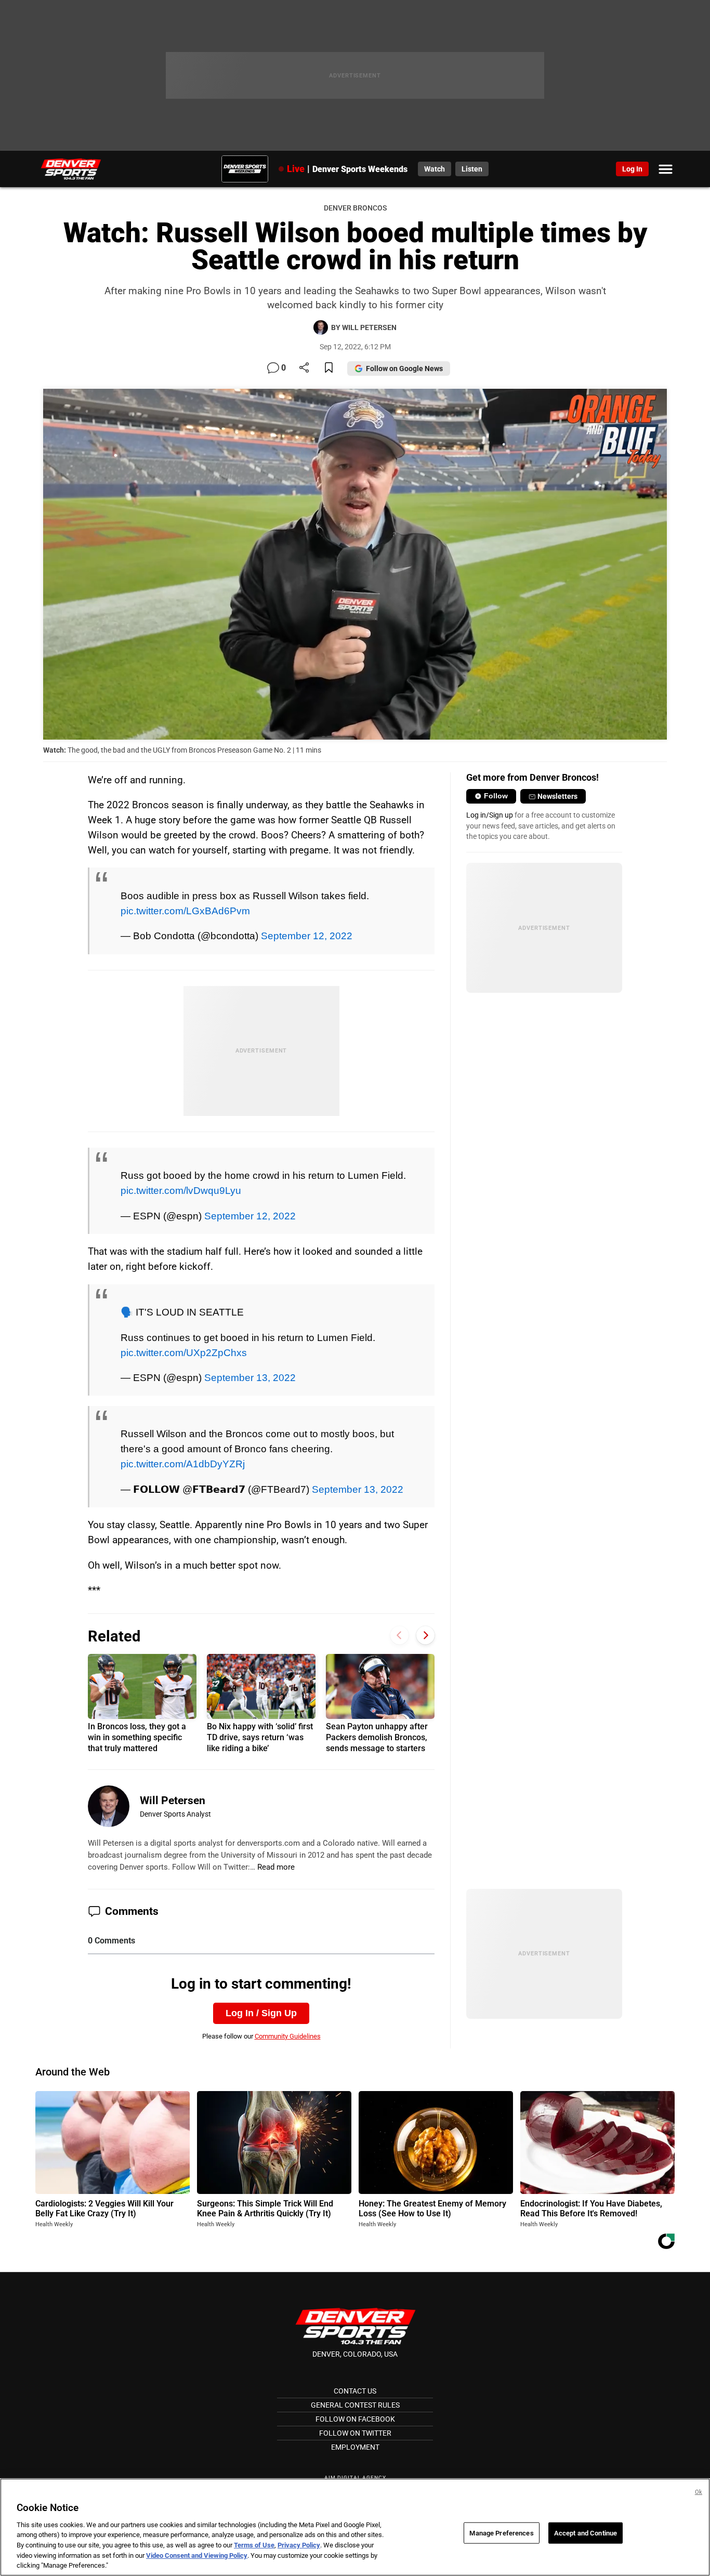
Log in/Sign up (490, 815)
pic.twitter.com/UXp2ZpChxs (184, 1352)
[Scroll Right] (425, 1635)
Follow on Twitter (355, 2433)
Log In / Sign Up (261, 2013)
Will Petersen (173, 1800)
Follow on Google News (404, 369)
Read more (276, 1867)
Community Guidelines (288, 2036)
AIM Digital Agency (355, 2478)
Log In (632, 169)
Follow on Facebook (355, 2419)
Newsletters (557, 796)
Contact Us (355, 2391)
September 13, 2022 (250, 1377)
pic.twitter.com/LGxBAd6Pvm (185, 911)
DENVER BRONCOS (355, 208)
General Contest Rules (355, 2405)
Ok (699, 2492)
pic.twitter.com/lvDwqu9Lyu (181, 1190)
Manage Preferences (501, 2533)
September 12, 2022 (307, 936)
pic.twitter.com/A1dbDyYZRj (183, 1464)
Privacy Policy (299, 2545)
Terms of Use (254, 2545)
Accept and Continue (586, 2533)
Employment (355, 2447)
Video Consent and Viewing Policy (197, 2555)
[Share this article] (304, 368)
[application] (355, 564)
